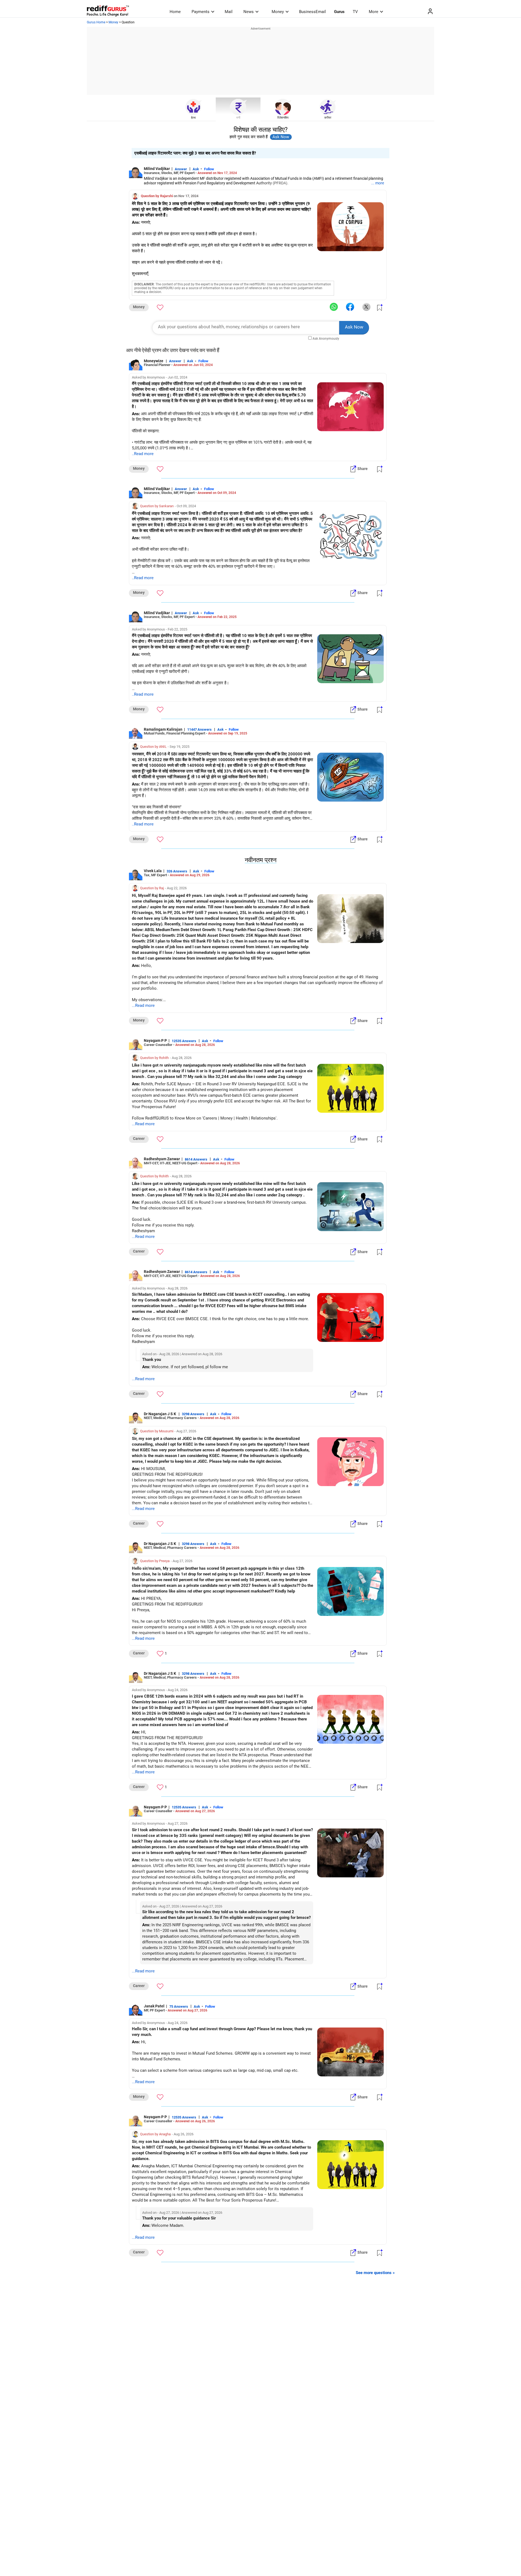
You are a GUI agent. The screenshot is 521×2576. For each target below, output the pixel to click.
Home (175, 12)
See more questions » (375, 2273)
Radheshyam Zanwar (162, 1159)
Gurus (339, 12)
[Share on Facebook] (350, 307)
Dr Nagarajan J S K (160, 1414)
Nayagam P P (155, 1041)
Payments (201, 12)
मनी (238, 118)
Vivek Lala (153, 871)
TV (355, 12)
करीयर (328, 118)
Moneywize (154, 361)
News (249, 12)
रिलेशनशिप (283, 118)
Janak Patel (154, 2006)
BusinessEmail (312, 12)
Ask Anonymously (326, 339)
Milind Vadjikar (157, 169)
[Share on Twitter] (366, 307)
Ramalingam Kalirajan (163, 729)
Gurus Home (96, 22)
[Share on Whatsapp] (334, 307)
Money (278, 12)
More (374, 12)
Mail (229, 12)
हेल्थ (193, 118)
